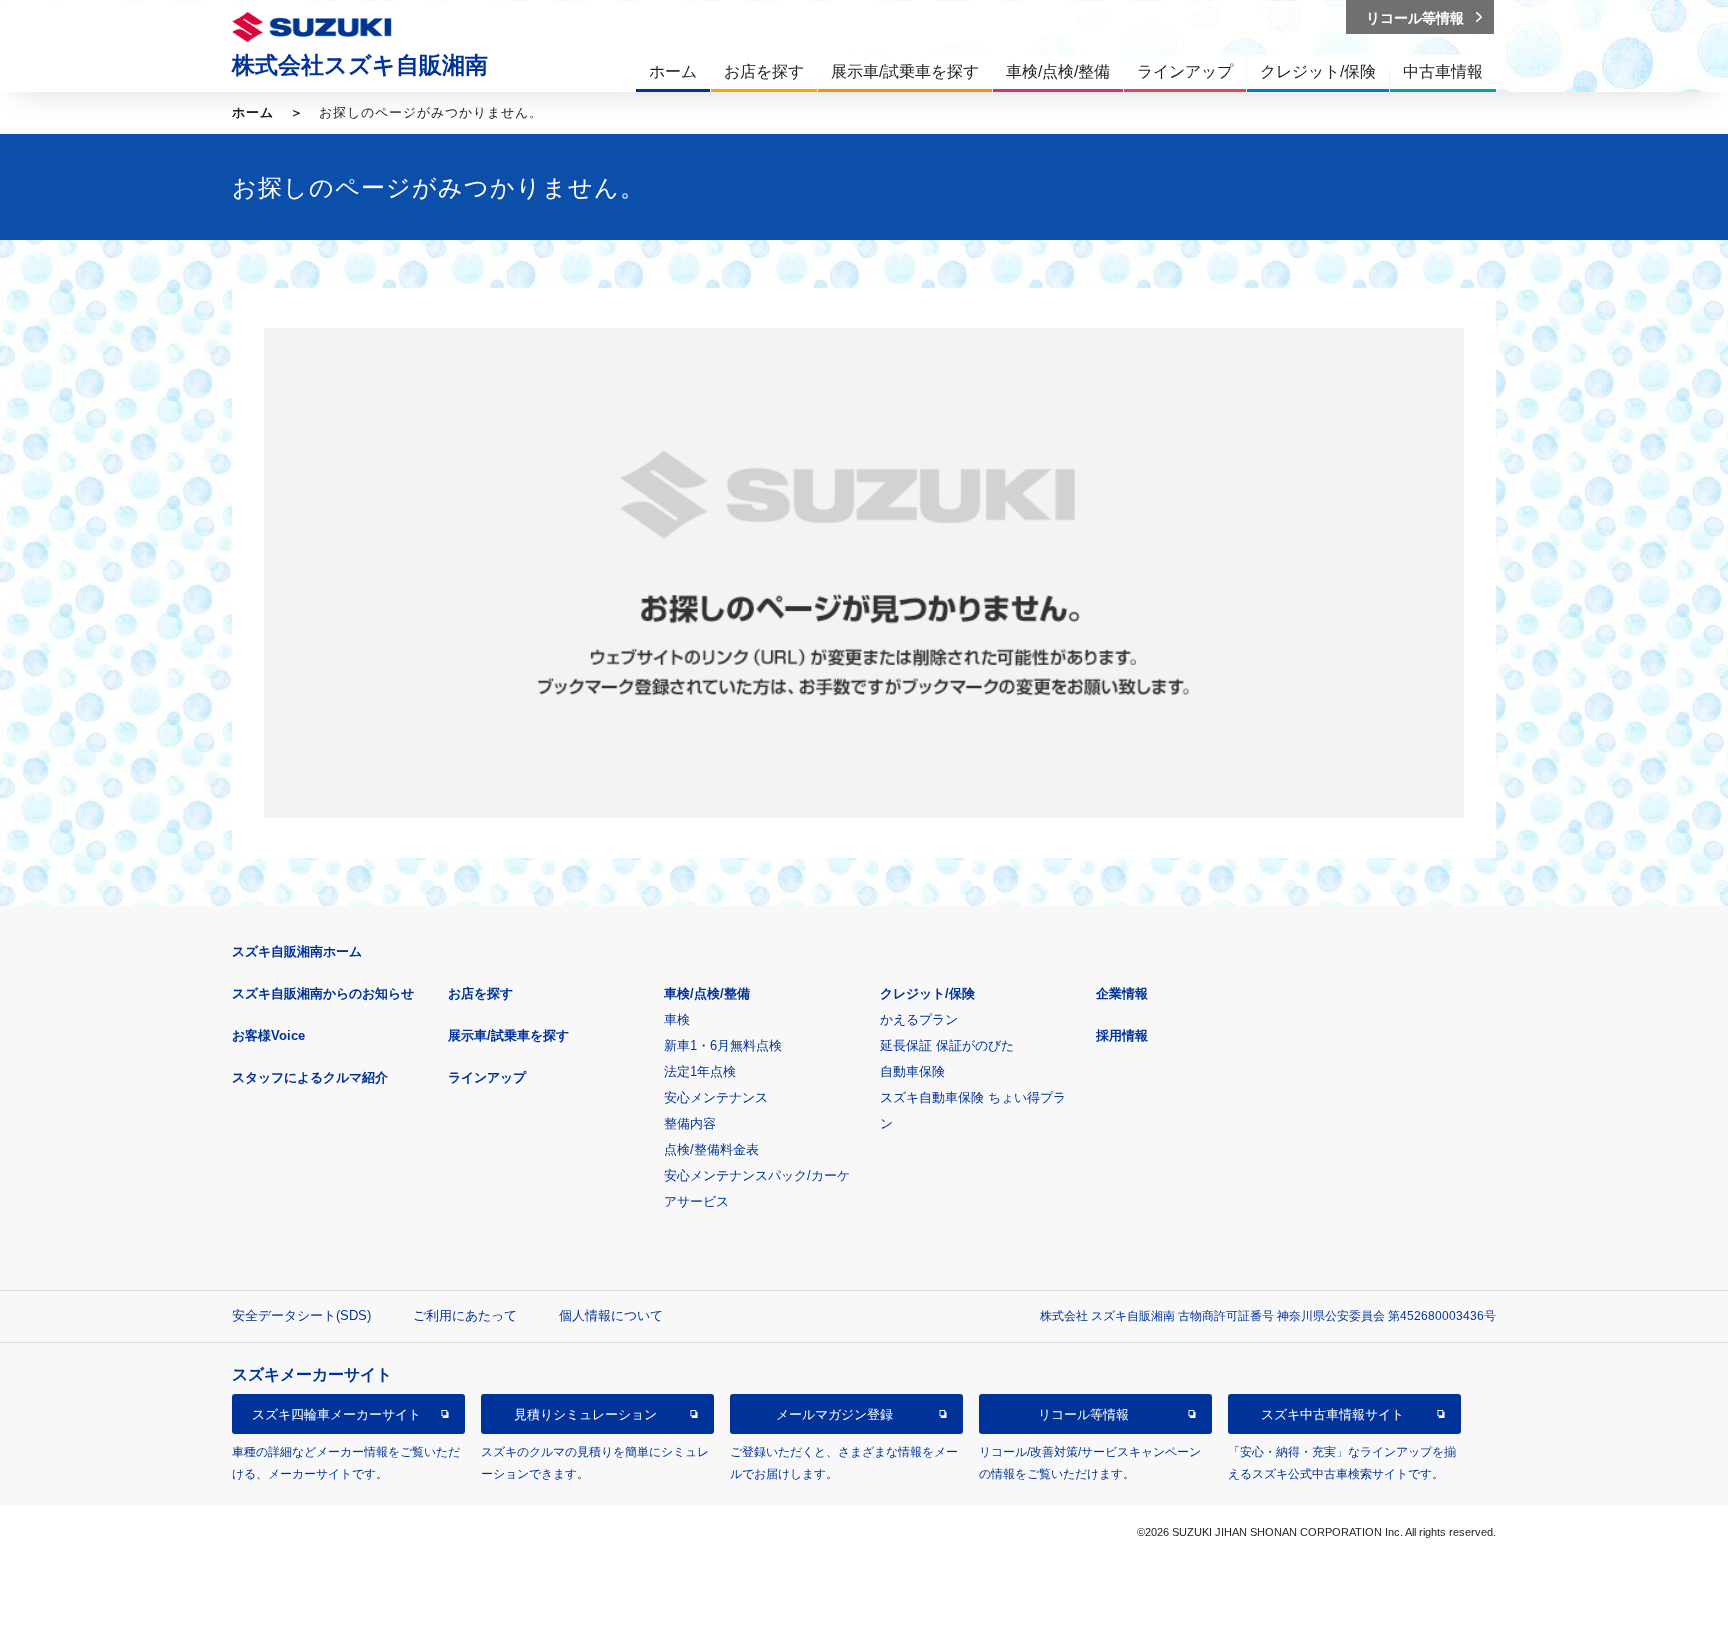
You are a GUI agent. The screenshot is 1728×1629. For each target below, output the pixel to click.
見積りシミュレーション (585, 1414)
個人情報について (611, 1315)
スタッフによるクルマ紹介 (310, 1077)
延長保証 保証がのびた (947, 1045)
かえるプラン (919, 1019)
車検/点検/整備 (707, 993)
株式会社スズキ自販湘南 (360, 65)
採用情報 (1122, 1035)
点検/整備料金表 (711, 1149)
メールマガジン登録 (834, 1414)
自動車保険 (912, 1071)
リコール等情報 (1083, 1414)
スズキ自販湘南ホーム (297, 951)
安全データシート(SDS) (301, 1315)
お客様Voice (268, 1035)
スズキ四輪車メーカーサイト (336, 1414)
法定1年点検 (700, 1071)
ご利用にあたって (465, 1315)
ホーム (253, 112)
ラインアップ (487, 1077)
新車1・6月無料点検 (723, 1045)
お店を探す (480, 993)
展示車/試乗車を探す (508, 1035)
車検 (677, 1019)
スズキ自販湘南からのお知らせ (323, 993)
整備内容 (690, 1123)
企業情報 (1122, 993)
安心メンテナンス (716, 1097)
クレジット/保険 (927, 993)
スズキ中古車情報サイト (1332, 1414)
